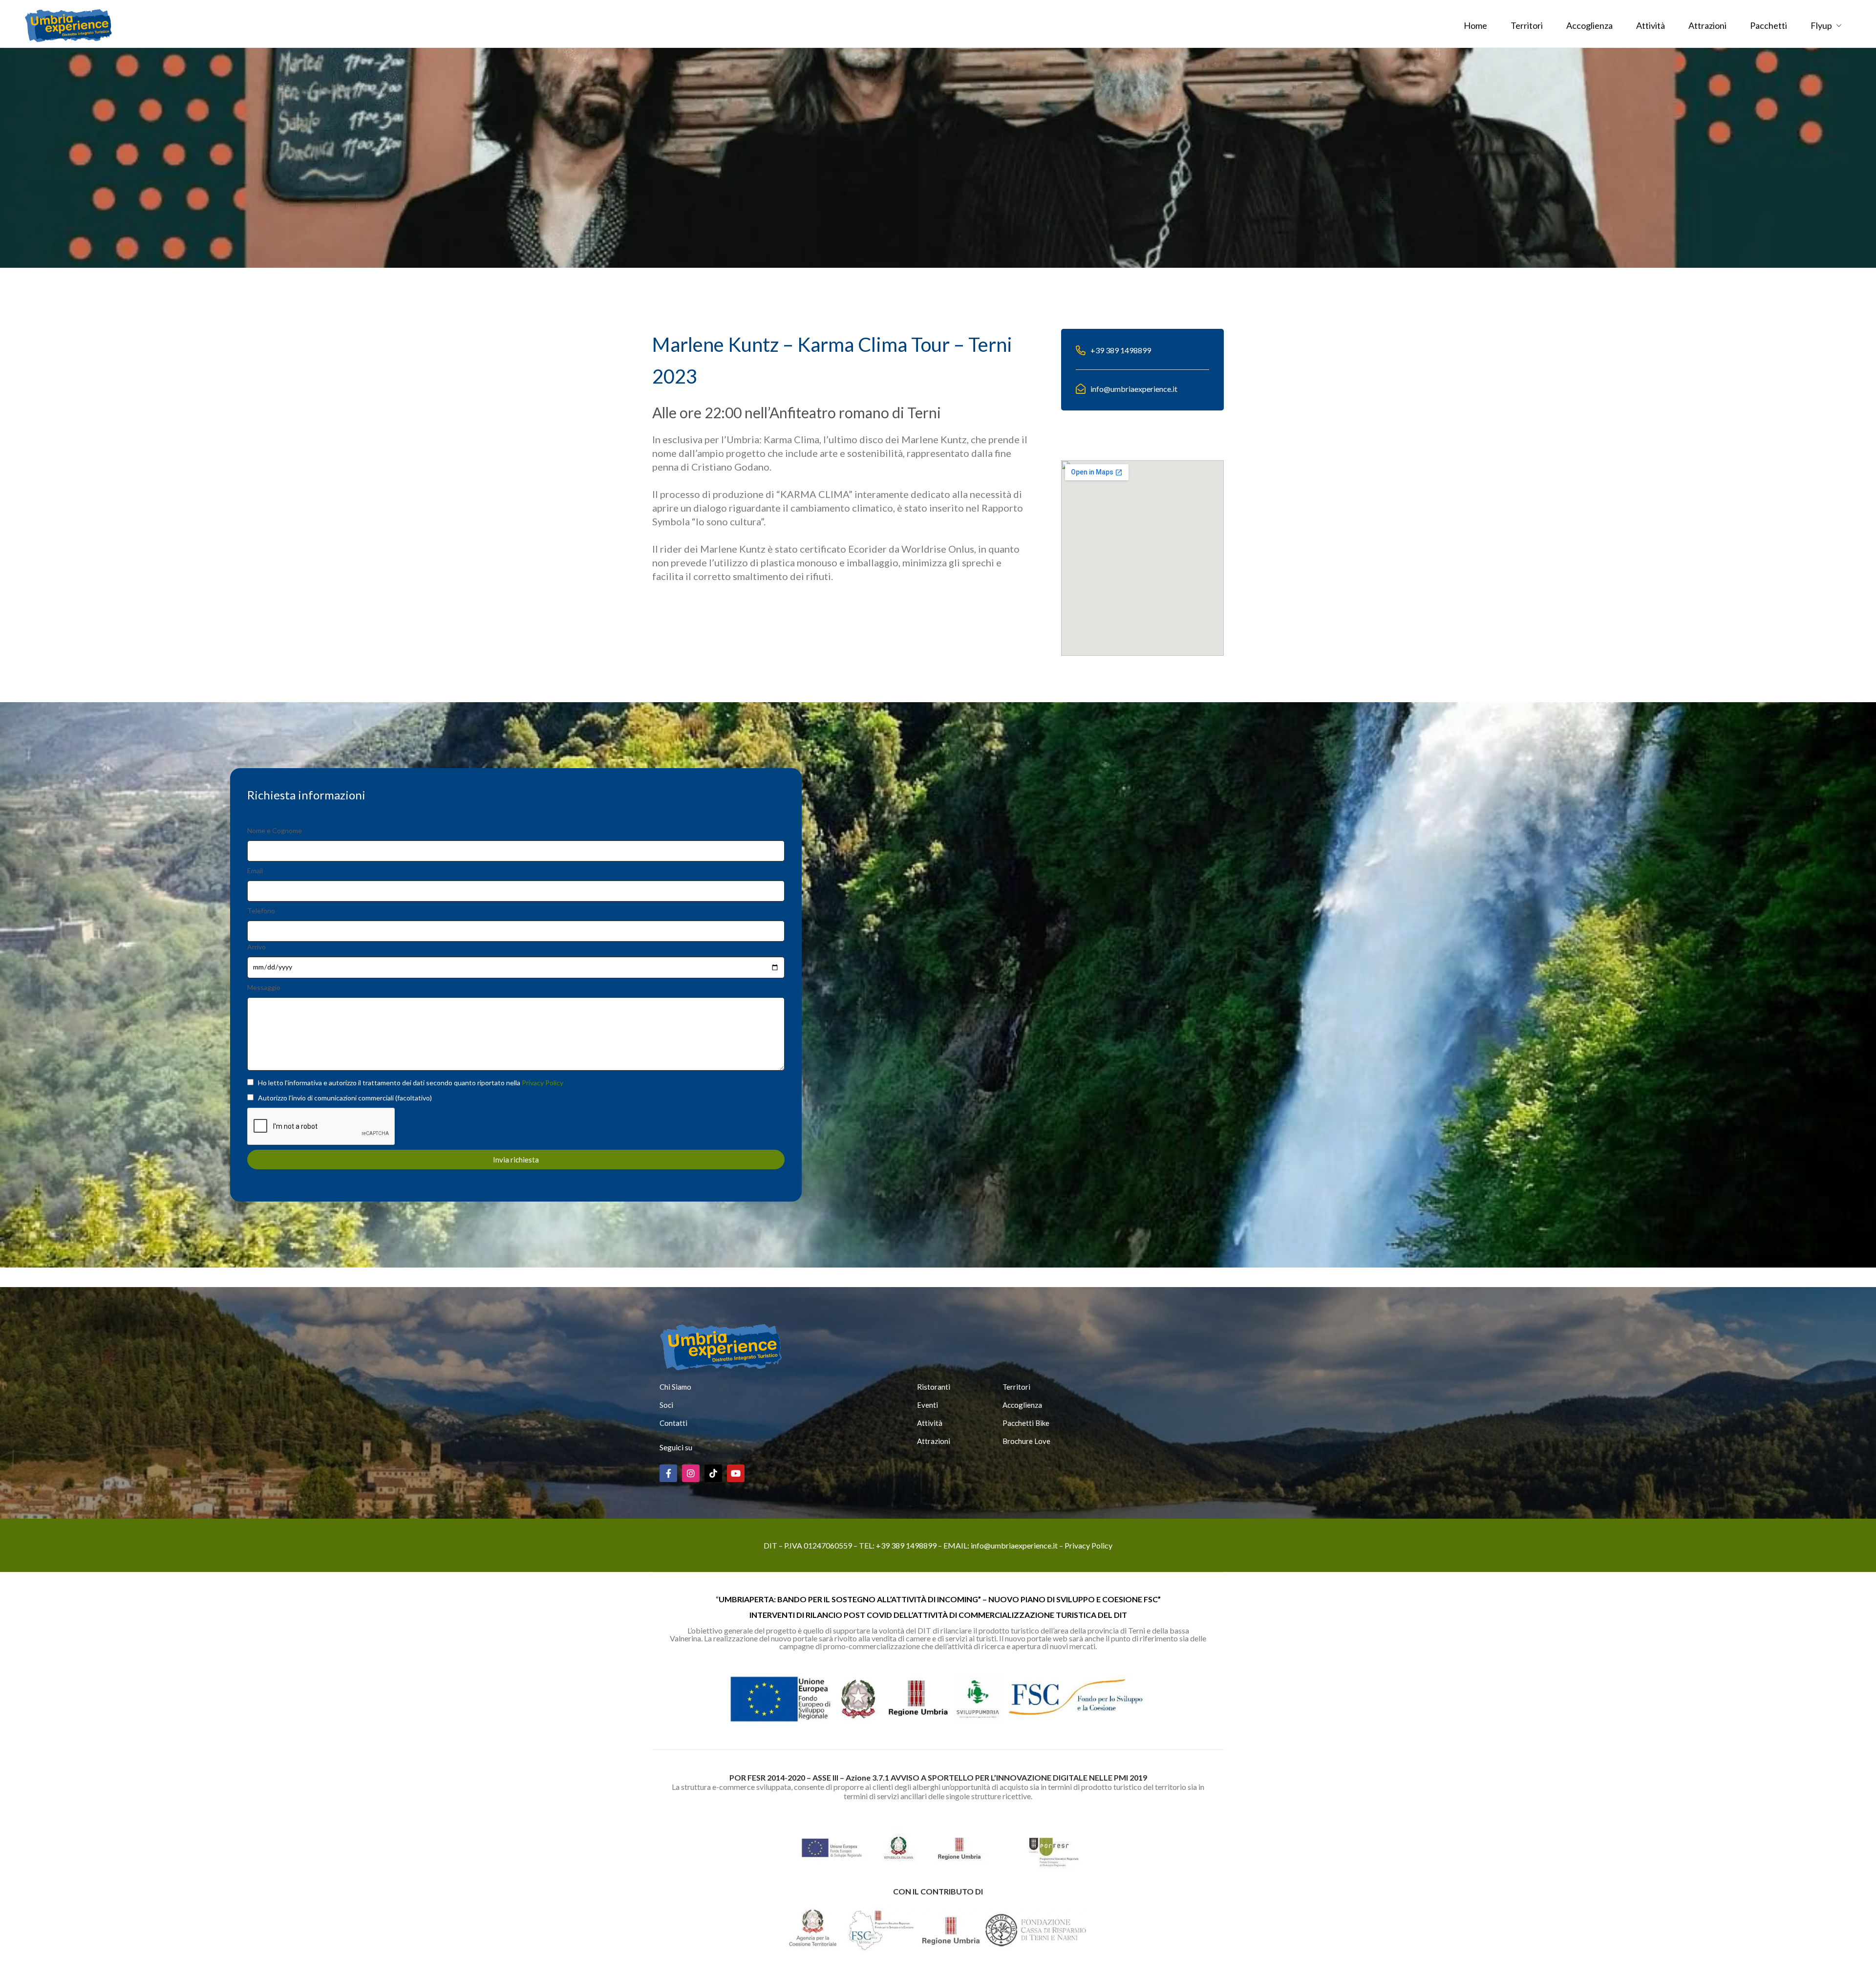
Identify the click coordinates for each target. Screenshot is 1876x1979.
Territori (1527, 25)
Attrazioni (1707, 25)
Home (1475, 25)
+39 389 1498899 (906, 1545)
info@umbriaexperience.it (1014, 1545)
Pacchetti (1769, 25)
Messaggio (264, 987)
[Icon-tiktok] (713, 1473)
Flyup (1821, 25)
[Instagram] (691, 1473)
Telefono (261, 911)
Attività (1651, 25)
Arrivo (256, 947)
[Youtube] (736, 1473)
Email (255, 871)
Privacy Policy (543, 1083)
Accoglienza (1589, 25)
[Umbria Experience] (68, 24)
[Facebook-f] (668, 1473)
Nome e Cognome (275, 830)
